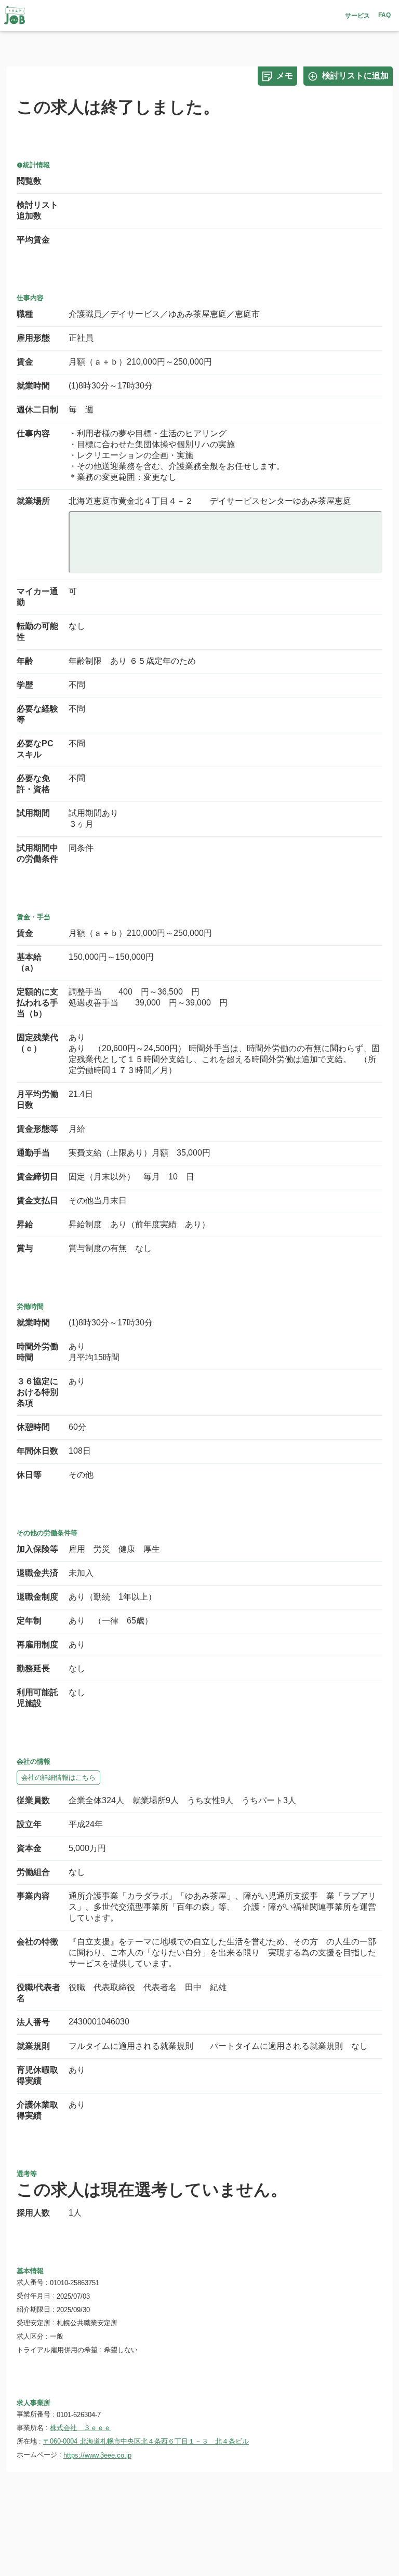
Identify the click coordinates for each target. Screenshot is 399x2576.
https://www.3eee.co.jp (97, 2455)
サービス (357, 16)
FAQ (384, 15)
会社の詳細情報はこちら (58, 1777)
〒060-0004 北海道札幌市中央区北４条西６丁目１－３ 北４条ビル (146, 2441)
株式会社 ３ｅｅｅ (80, 2428)
